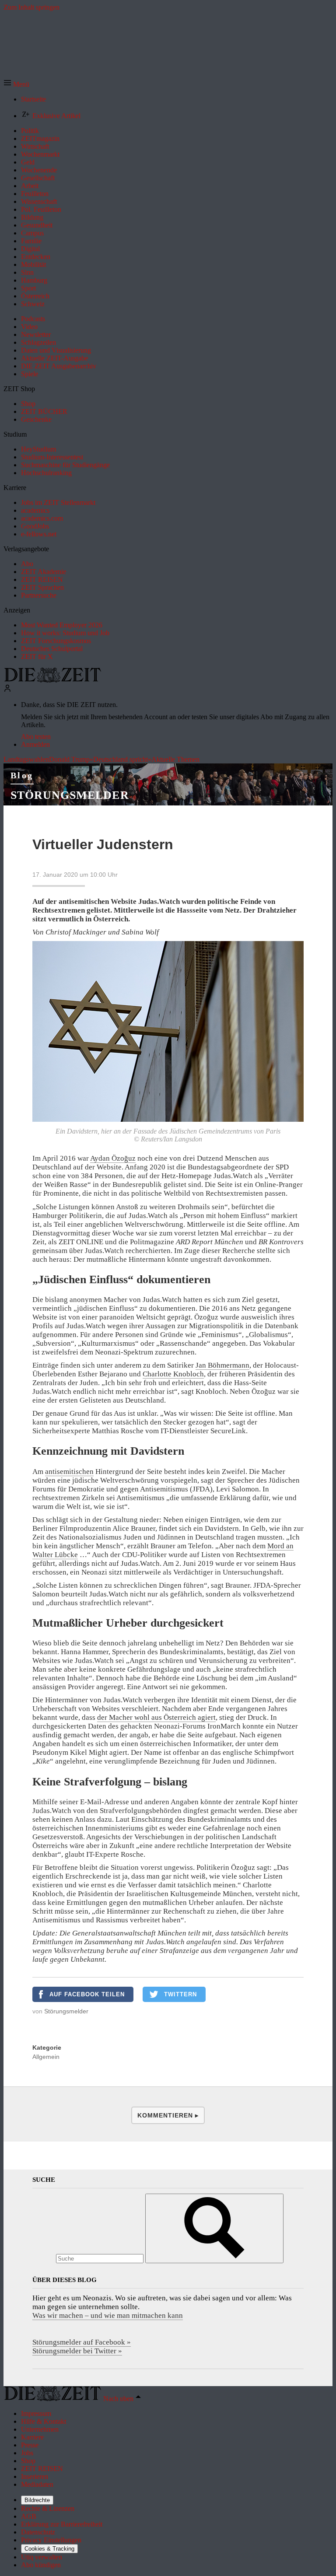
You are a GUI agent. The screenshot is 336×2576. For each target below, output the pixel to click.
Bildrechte (37, 2500)
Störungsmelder (70, 795)
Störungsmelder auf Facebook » (82, 2342)
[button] (16, 84)
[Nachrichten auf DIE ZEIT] (52, 680)
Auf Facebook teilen (87, 1994)
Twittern (180, 1994)
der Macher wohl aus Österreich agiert (156, 1717)
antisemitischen (69, 1472)
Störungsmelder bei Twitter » (77, 2351)
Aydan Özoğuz (113, 1158)
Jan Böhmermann (222, 1365)
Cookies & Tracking (49, 2549)
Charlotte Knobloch (173, 1374)
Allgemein (46, 2057)
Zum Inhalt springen (31, 7)
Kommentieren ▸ (168, 2115)
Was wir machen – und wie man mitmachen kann (108, 2315)
